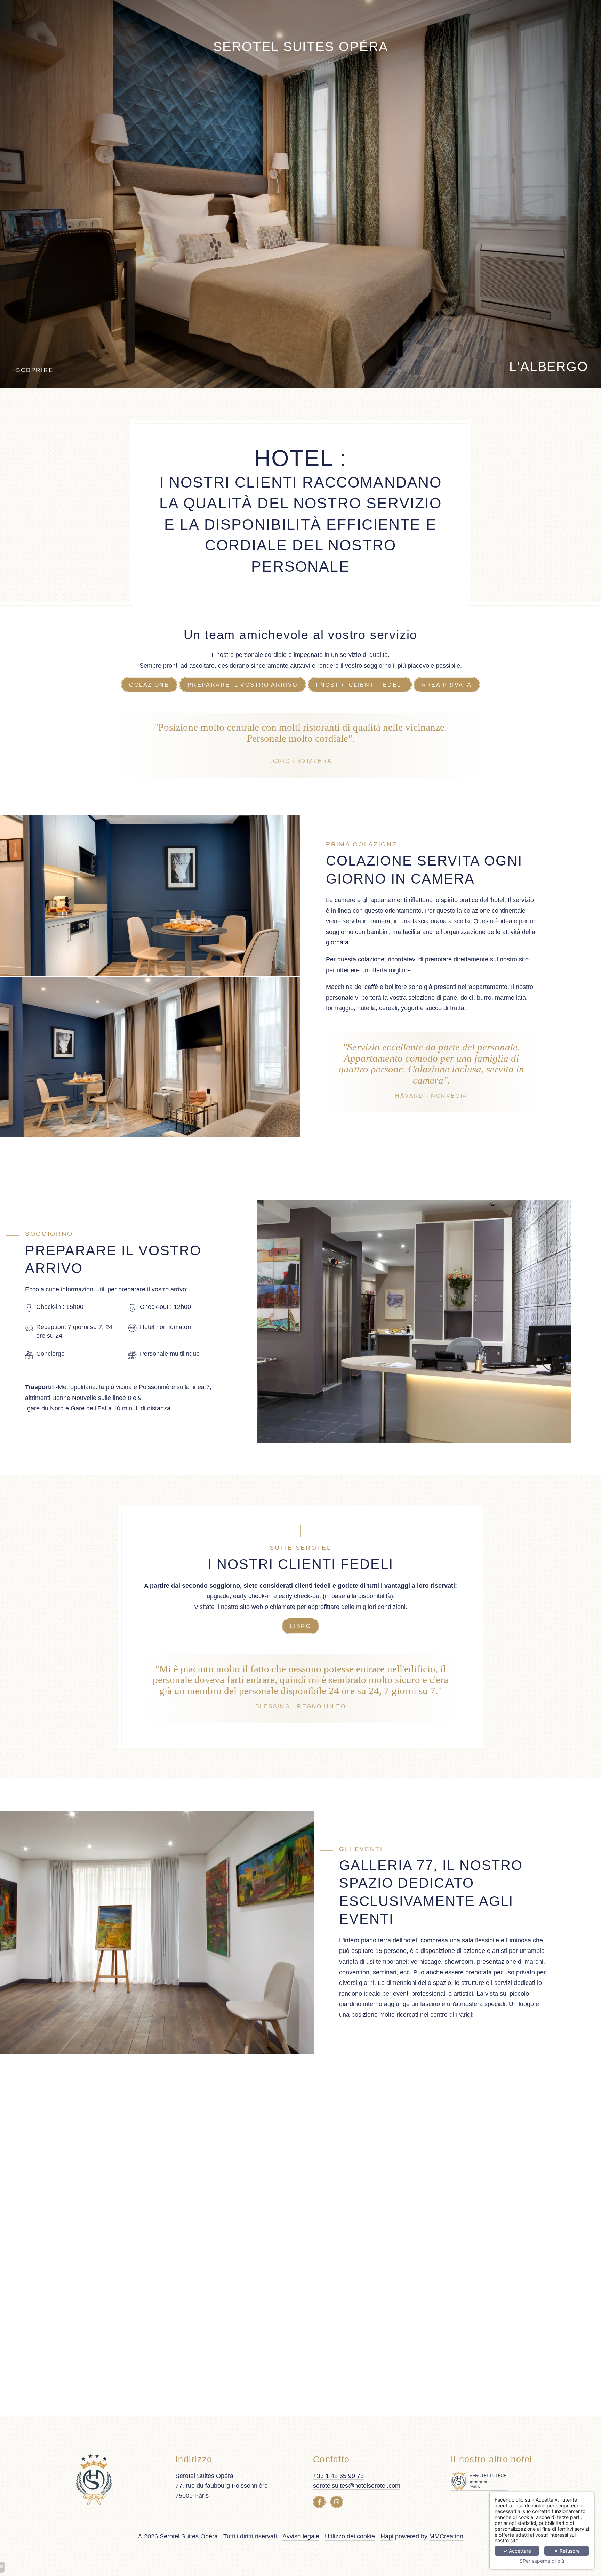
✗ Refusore (567, 2551)
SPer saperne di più (542, 2561)
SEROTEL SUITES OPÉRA (301, 47)
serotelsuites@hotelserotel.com (357, 2486)
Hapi (387, 2536)
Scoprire (35, 370)
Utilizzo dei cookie (350, 2536)
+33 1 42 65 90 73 (338, 2476)
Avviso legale (301, 2536)
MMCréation (446, 2536)
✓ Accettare (517, 2551)
